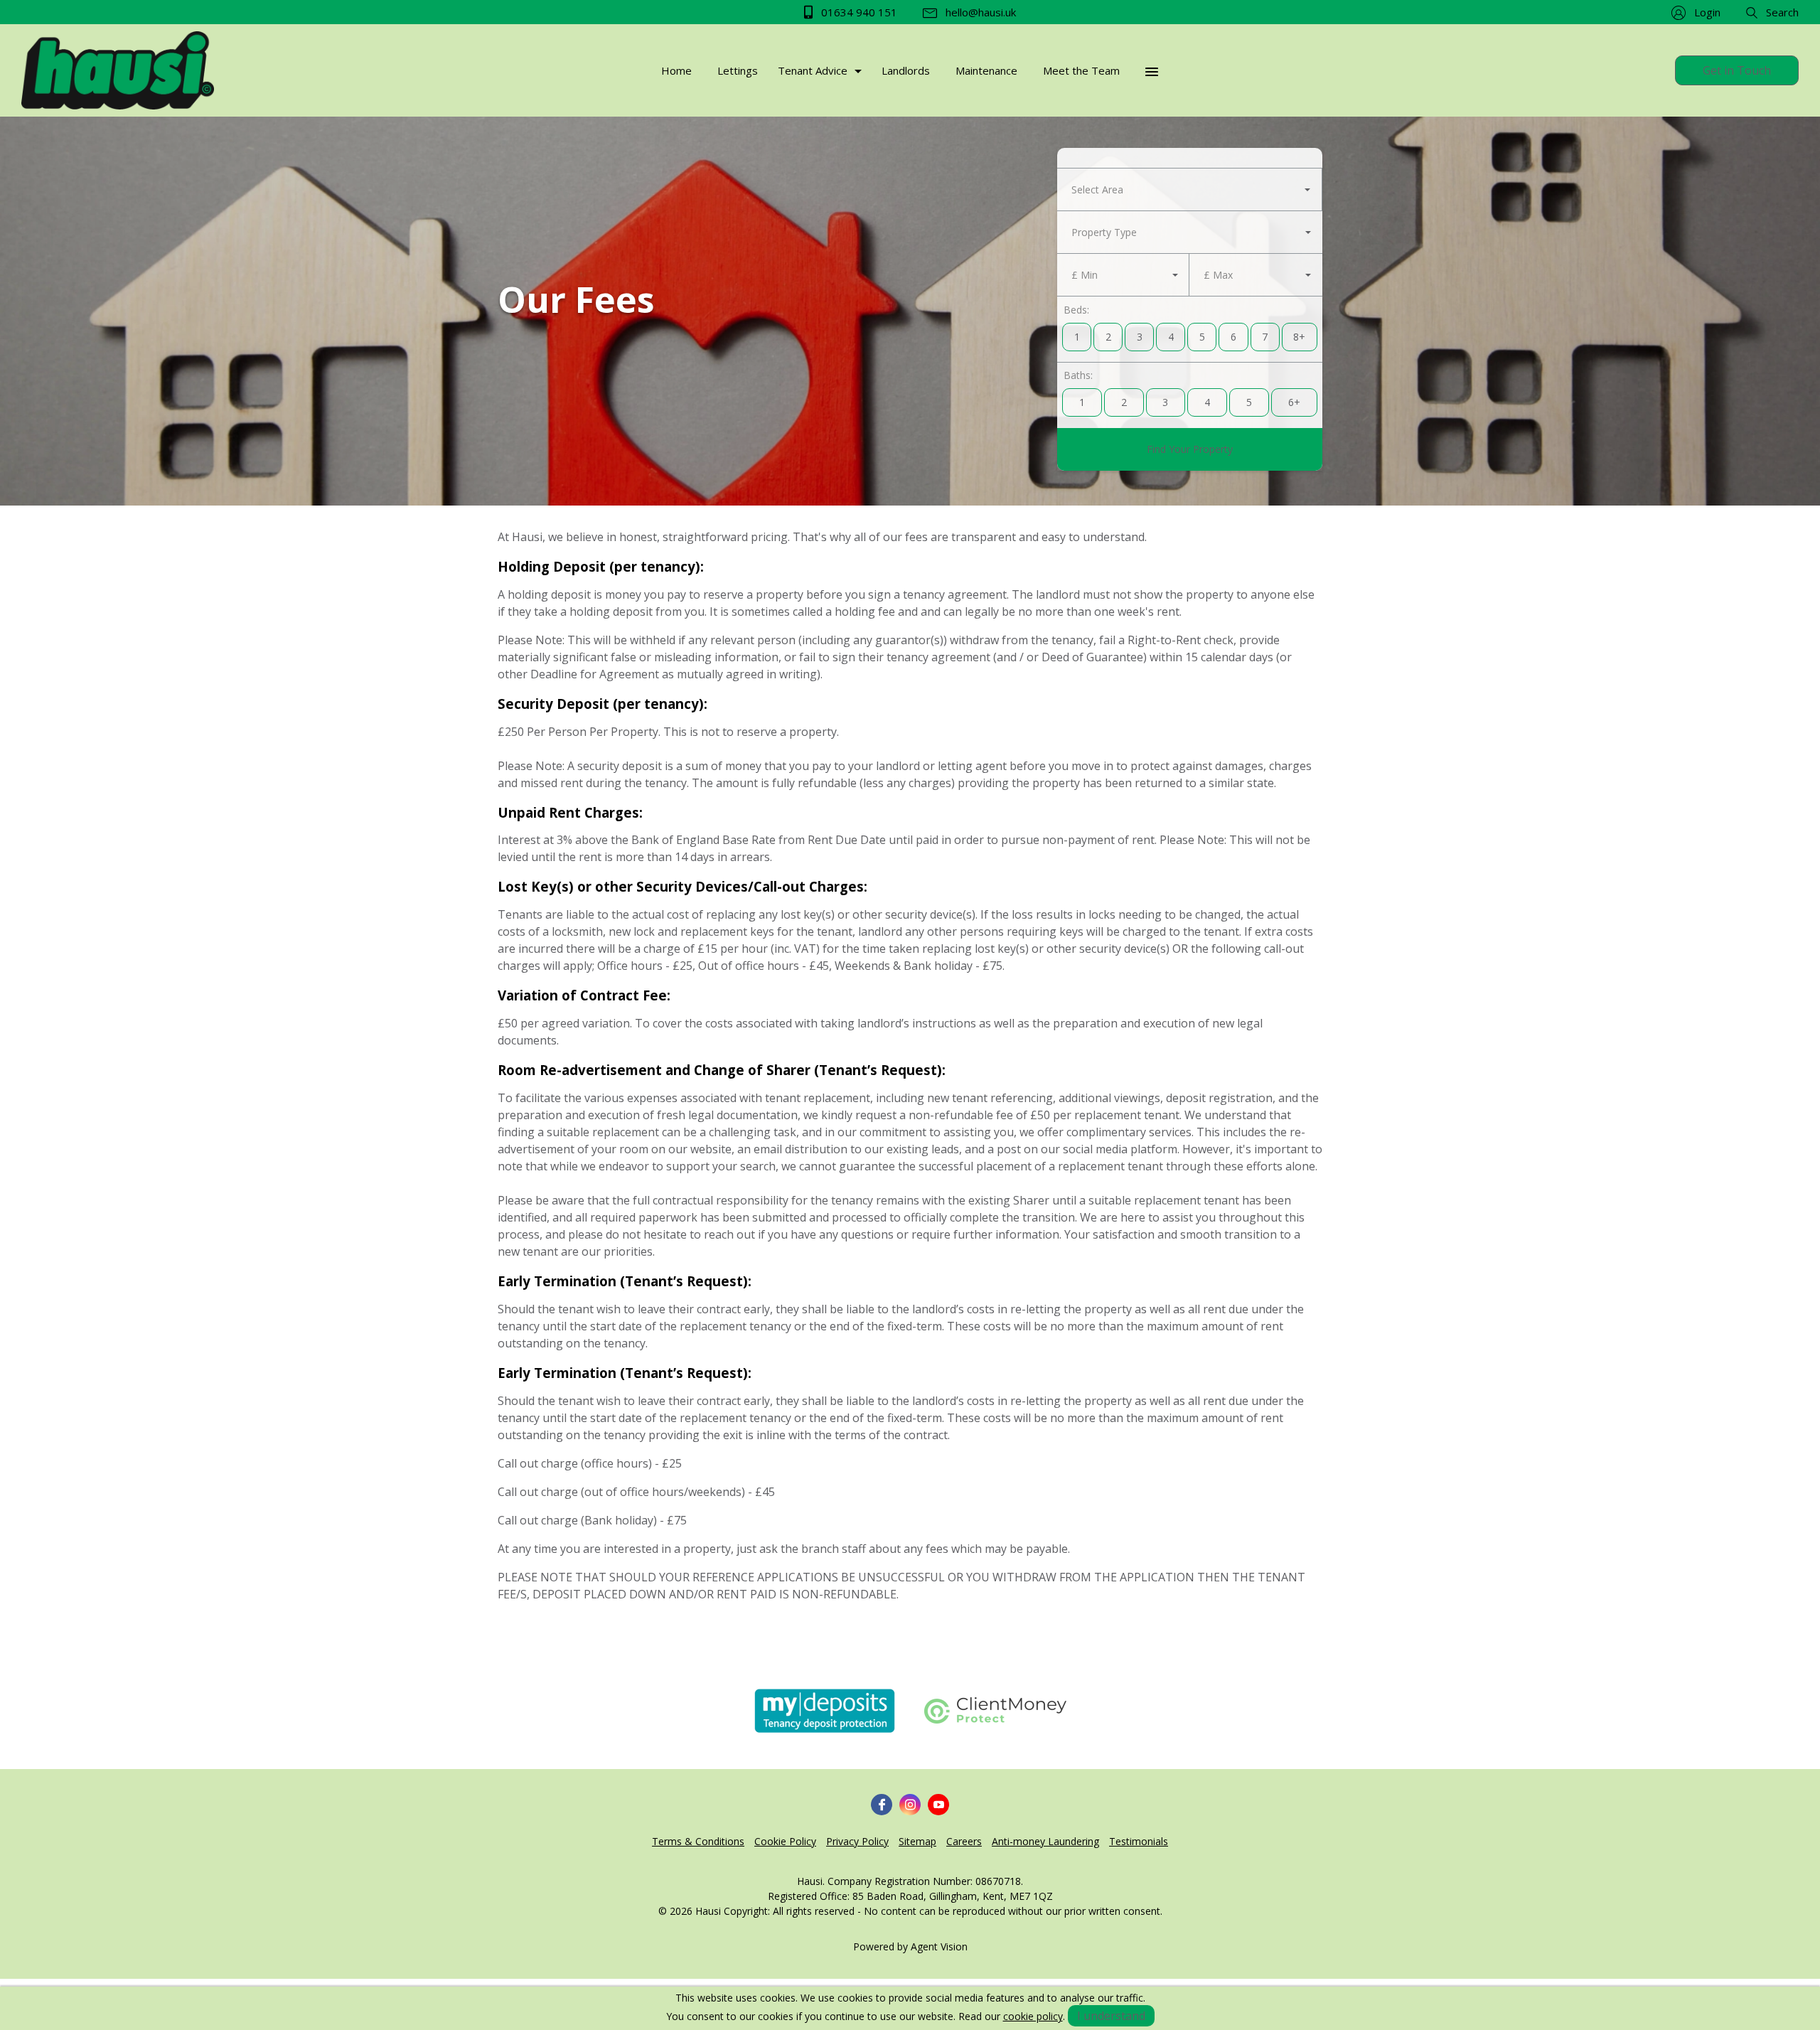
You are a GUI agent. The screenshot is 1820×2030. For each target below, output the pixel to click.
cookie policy (1033, 2016)
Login (1706, 12)
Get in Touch (1737, 70)
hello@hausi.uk (979, 12)
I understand (1111, 2016)
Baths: (1078, 375)
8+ (1299, 337)
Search (1781, 12)
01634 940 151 (858, 12)
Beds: (1076, 310)
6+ (1294, 402)
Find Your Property (1190, 449)
